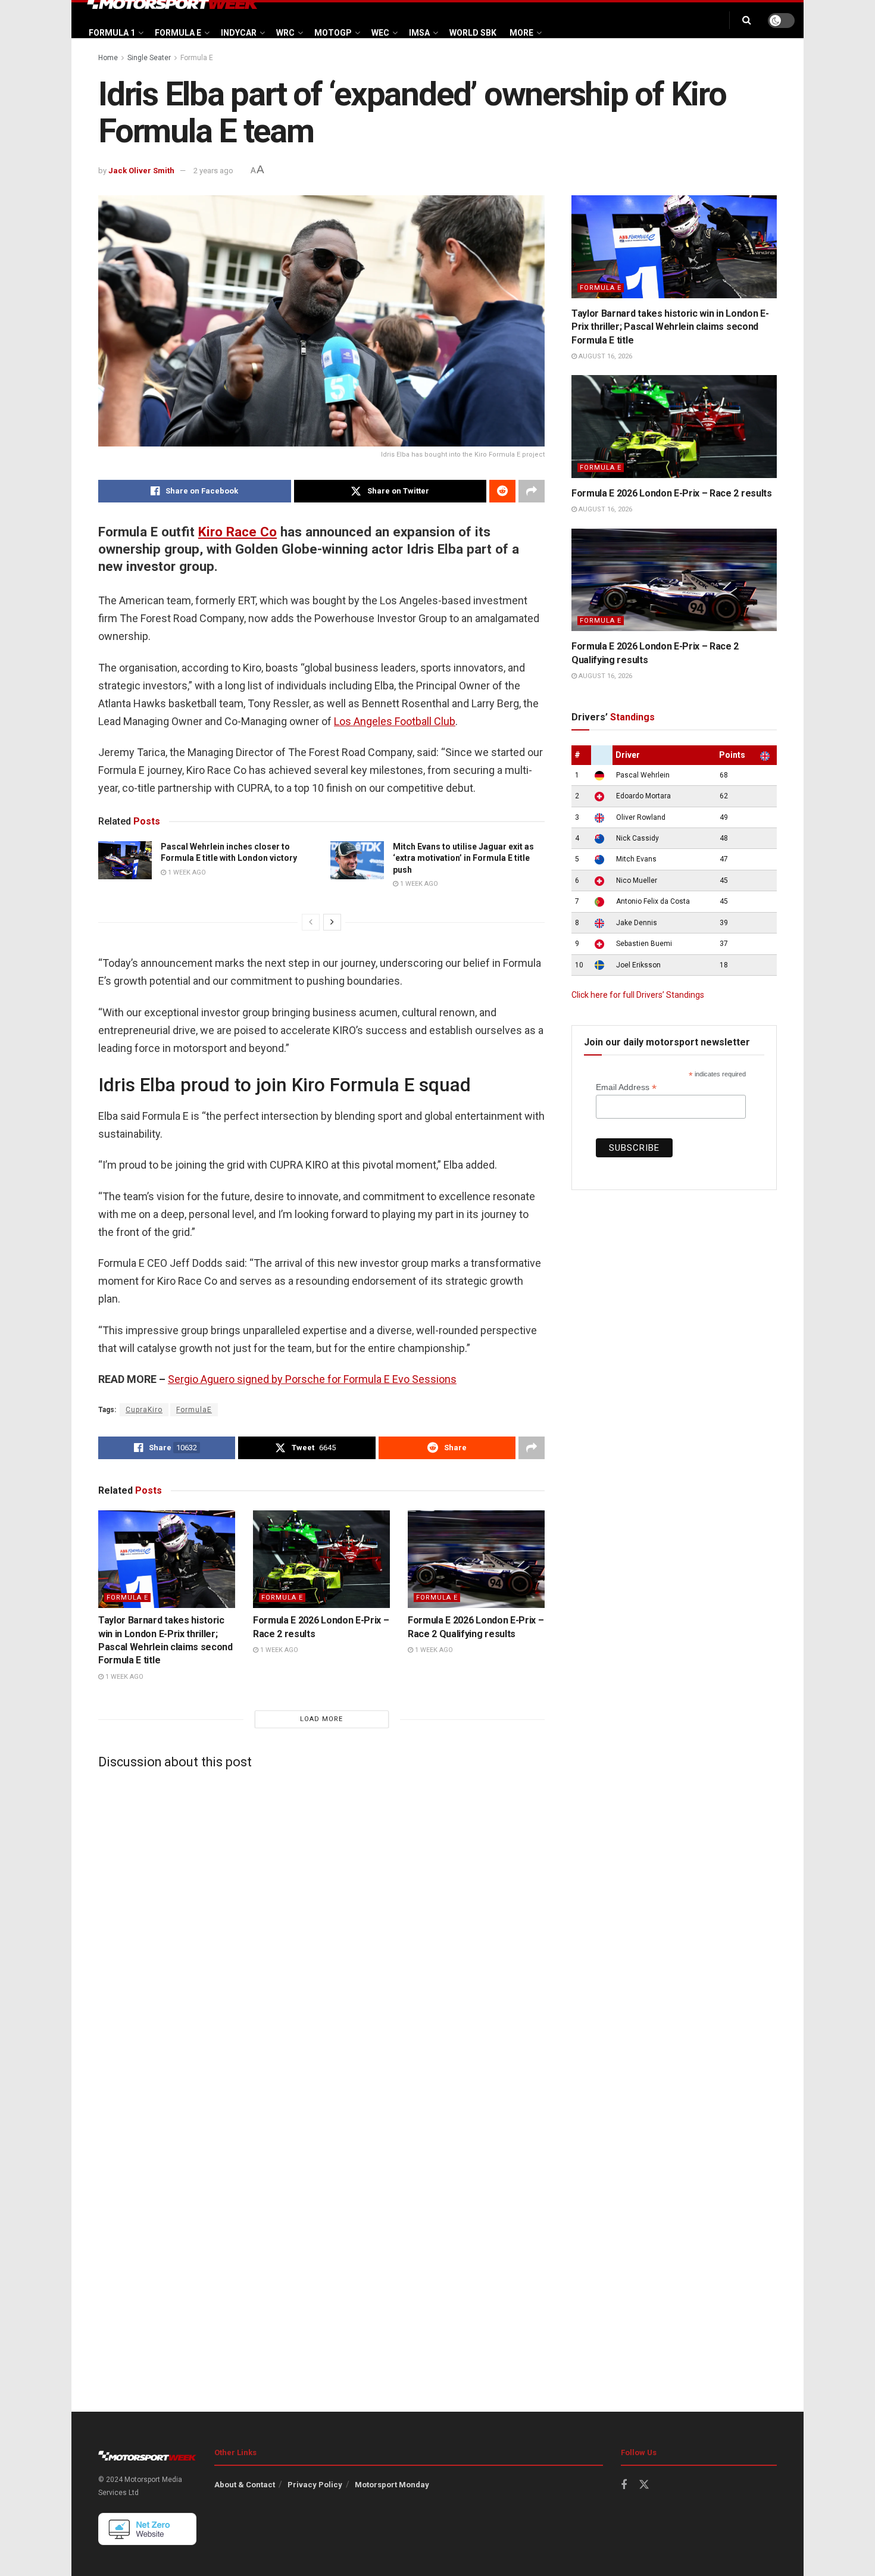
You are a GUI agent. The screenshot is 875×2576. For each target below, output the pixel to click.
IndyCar (239, 33)
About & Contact (245, 2485)
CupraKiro (144, 1410)
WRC (285, 33)
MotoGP (333, 33)
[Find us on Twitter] (644, 2485)
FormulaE (194, 1410)
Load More (321, 1719)
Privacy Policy (315, 2485)
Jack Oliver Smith (141, 171)
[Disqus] (321, 1927)
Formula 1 (112, 33)
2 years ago (213, 171)
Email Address (626, 1087)
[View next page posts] (332, 922)
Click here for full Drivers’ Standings (638, 995)
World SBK (473, 33)
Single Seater (149, 58)
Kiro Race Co (237, 532)
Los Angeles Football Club (395, 721)
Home (108, 58)
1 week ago (186, 872)
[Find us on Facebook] (624, 2485)
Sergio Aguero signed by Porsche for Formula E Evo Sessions (312, 1379)
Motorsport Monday (392, 2485)
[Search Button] (747, 20)
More (521, 33)
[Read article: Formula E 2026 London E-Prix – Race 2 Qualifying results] (476, 1559)
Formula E (178, 33)
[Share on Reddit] (502, 491)
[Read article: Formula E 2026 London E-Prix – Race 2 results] (321, 1559)
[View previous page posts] (311, 922)
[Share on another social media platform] (532, 491)
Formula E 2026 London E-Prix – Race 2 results (672, 493)
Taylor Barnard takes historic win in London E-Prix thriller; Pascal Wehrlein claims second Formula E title (670, 327)
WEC (380, 33)
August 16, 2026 (604, 356)
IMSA (419, 33)
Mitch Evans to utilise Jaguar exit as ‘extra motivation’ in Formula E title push (463, 858)
